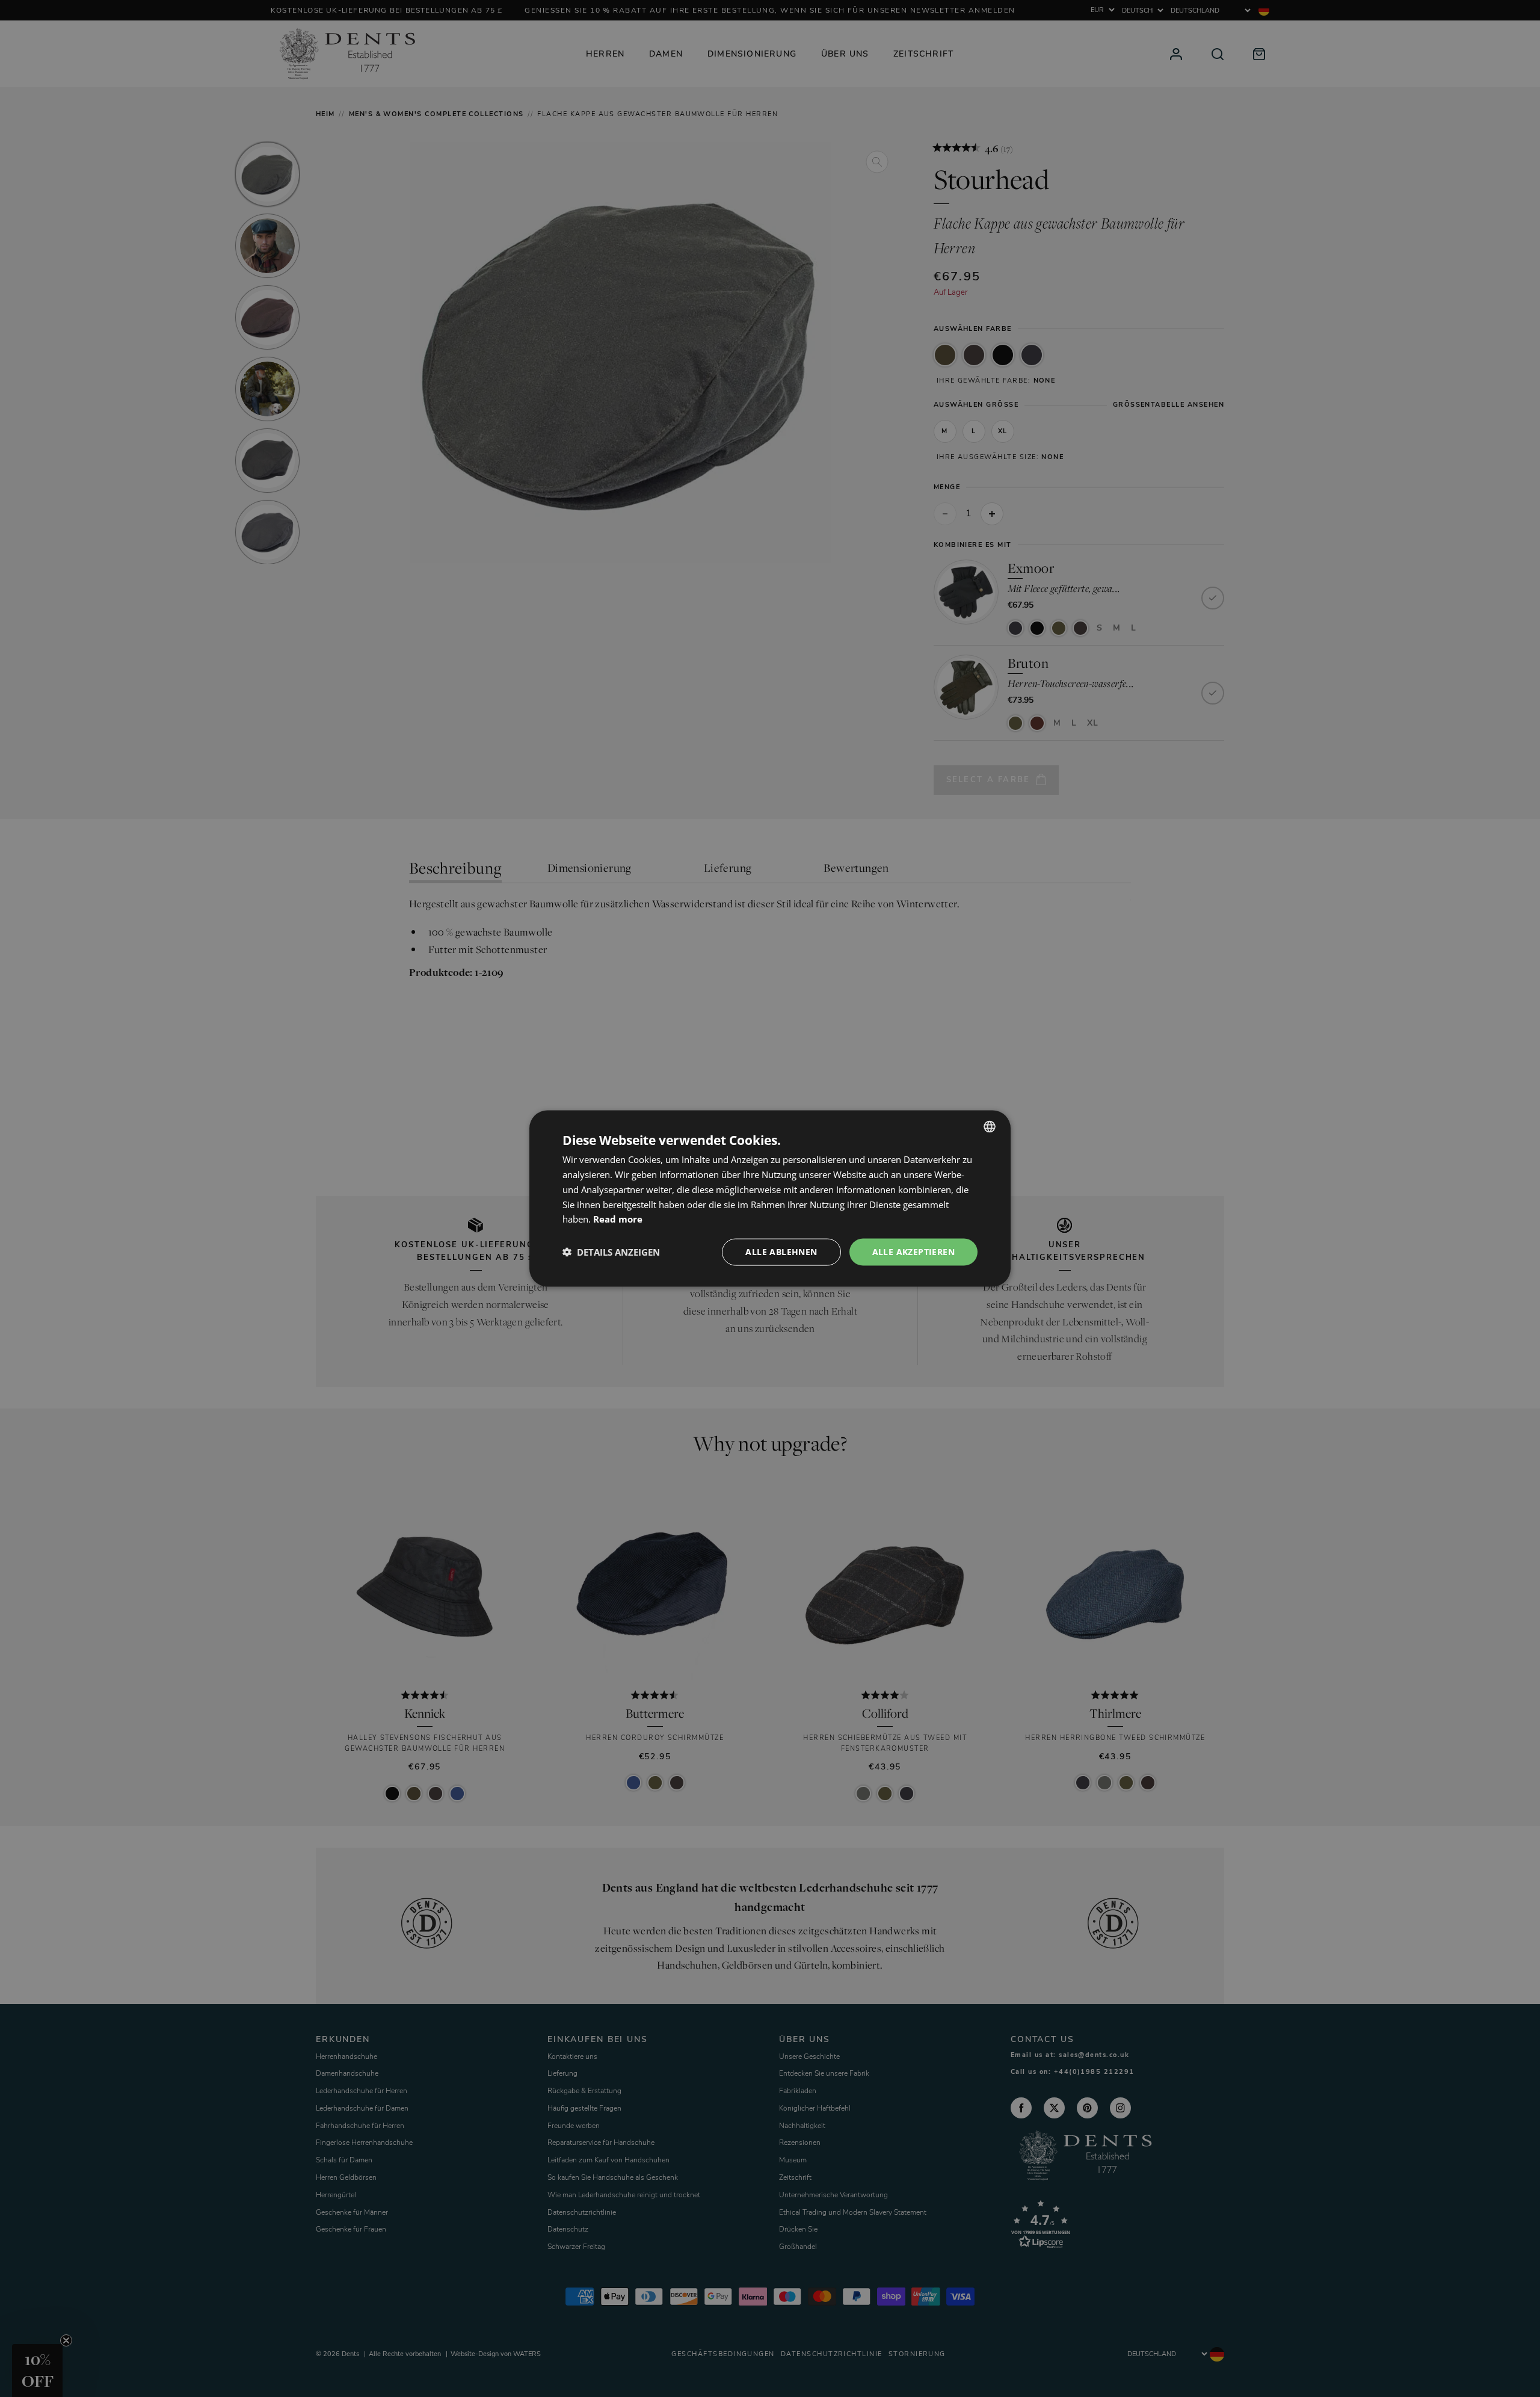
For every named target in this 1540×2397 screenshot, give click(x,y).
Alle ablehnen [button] (781, 1252)
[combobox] (990, 1127)
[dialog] (770, 1199)
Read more (618, 1219)
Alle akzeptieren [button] (913, 1252)
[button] (611, 1252)
